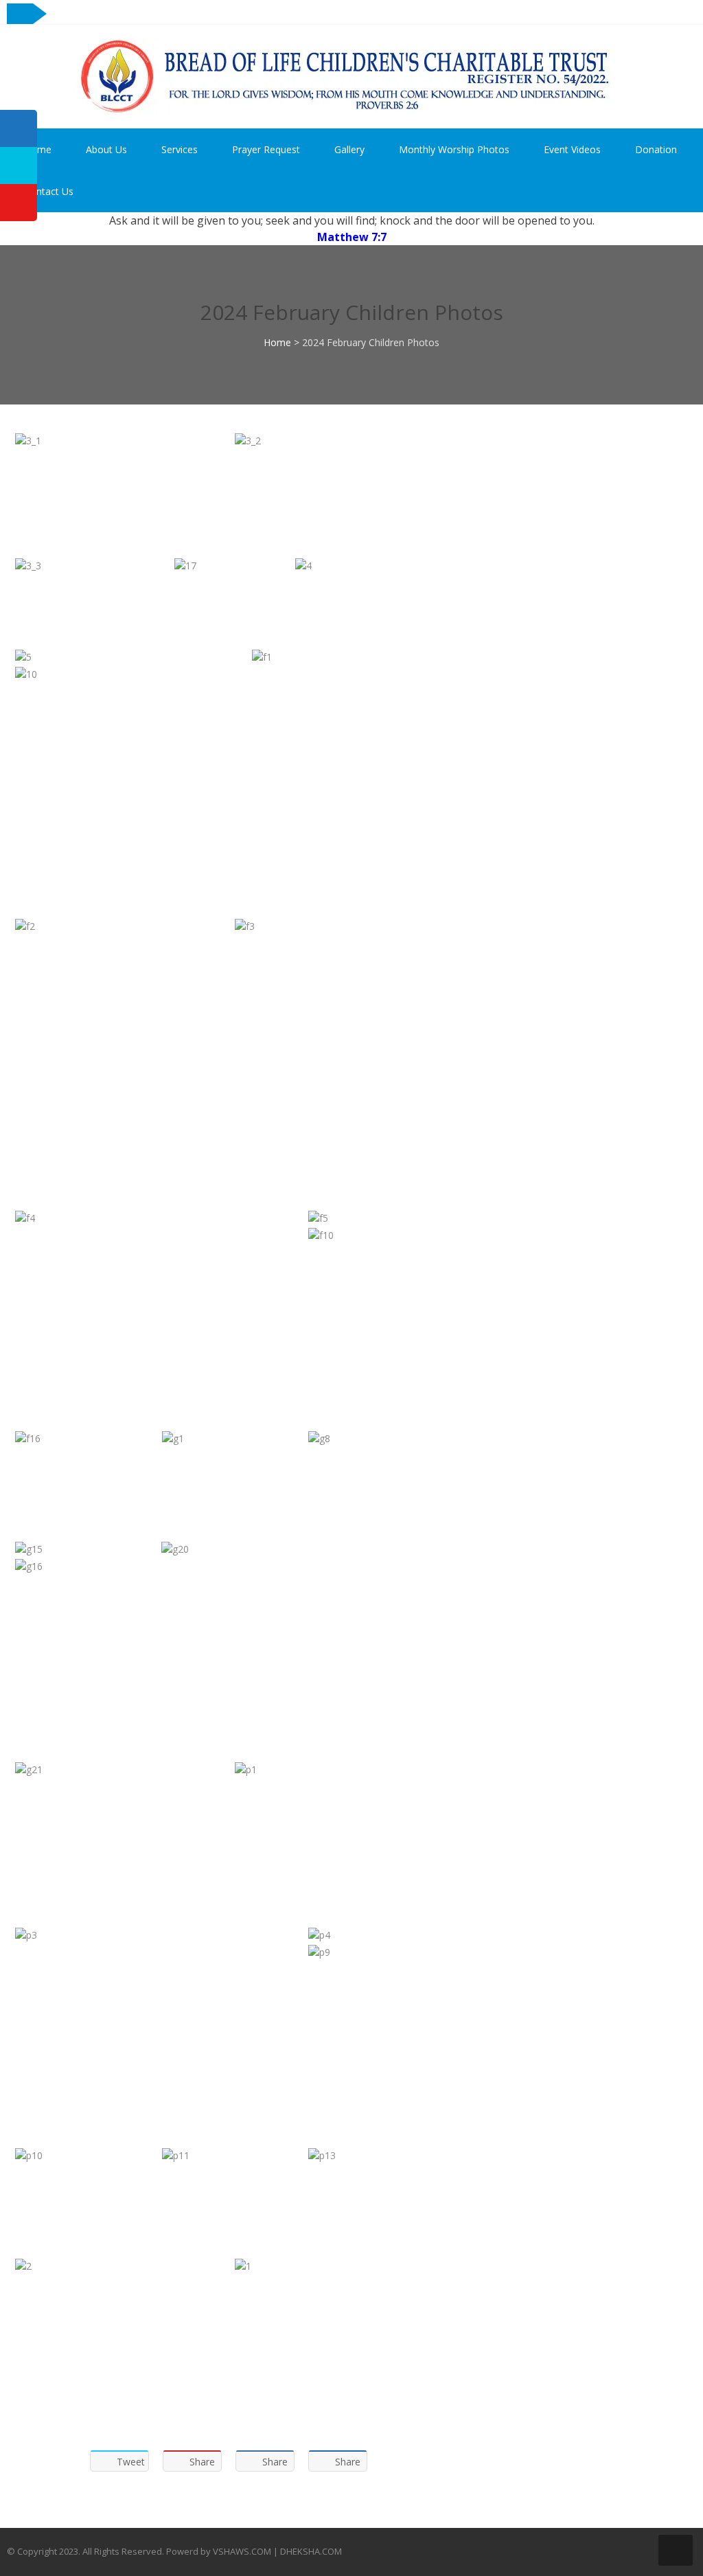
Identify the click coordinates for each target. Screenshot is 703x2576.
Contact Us (49, 191)
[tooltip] (19, 128)
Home (38, 149)
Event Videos (572, 149)
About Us (106, 149)
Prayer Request (266, 149)
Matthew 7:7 (352, 237)
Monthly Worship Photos (454, 149)
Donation (656, 149)
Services (180, 149)
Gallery (349, 149)
